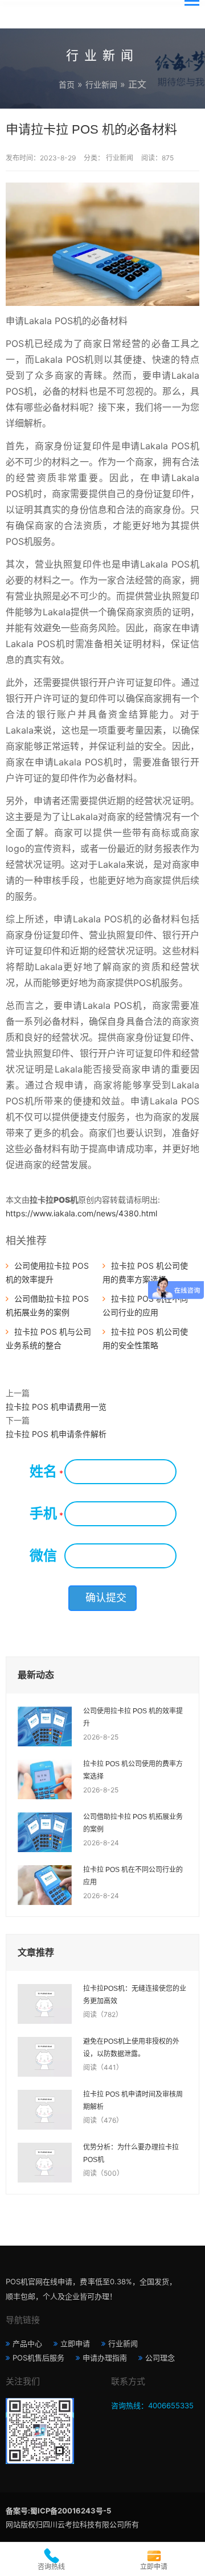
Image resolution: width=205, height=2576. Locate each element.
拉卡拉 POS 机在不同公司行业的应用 (133, 1876)
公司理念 (160, 2358)
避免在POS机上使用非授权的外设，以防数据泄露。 (131, 2048)
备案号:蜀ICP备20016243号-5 (58, 2511)
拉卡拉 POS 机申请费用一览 (56, 1407)
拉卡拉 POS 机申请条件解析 (56, 1434)
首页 (67, 84)
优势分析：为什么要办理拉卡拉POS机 (131, 2153)
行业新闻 (101, 84)
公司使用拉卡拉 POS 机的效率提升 (133, 1717)
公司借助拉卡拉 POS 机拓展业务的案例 (133, 1823)
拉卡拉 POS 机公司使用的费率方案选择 (133, 1770)
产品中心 (27, 2343)
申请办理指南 (105, 2358)
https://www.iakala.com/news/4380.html (81, 1213)
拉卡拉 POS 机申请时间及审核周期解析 (133, 2101)
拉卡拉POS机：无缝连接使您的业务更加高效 (135, 1995)
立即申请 (75, 2343)
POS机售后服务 (38, 2358)
